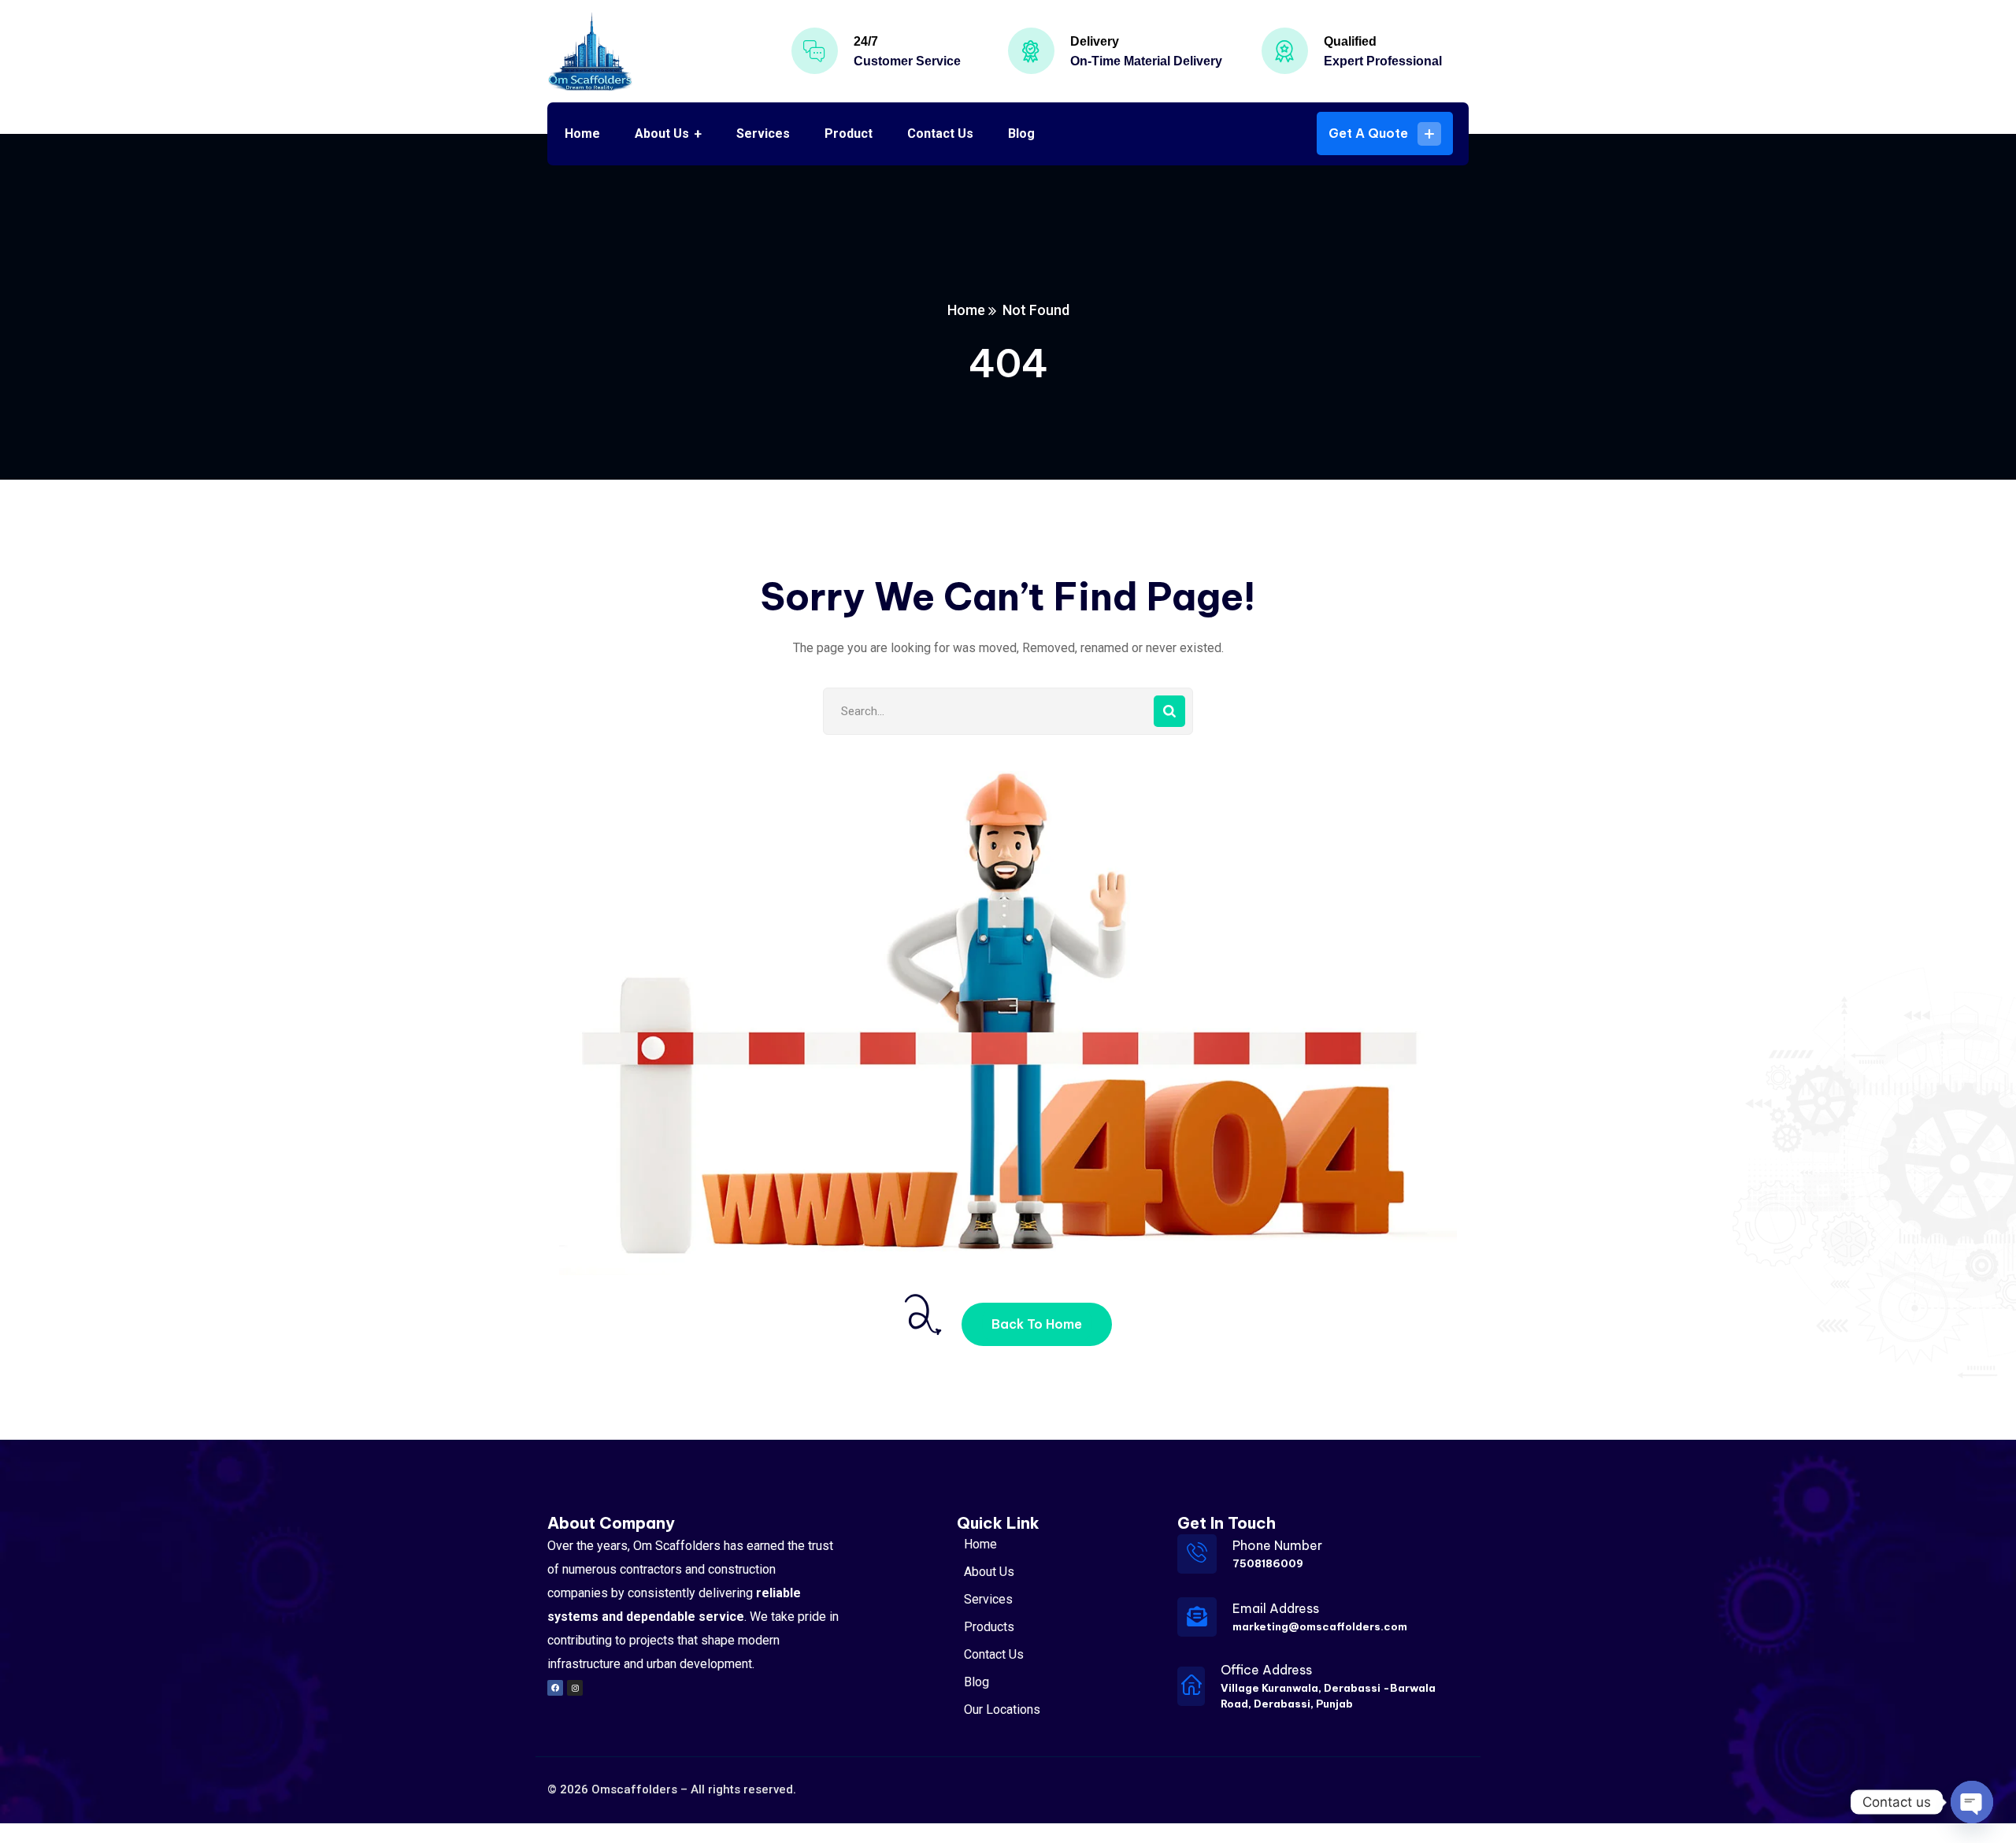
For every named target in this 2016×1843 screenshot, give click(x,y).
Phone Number (1277, 1545)
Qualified (1350, 41)
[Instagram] (575, 1688)
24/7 (866, 41)
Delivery (1095, 41)
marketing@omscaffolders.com (1320, 1626)
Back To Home (1037, 1324)
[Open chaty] (1972, 1802)
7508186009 (1268, 1563)
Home (966, 310)
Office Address (1266, 1670)
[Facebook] (555, 1688)
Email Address (1276, 1608)
